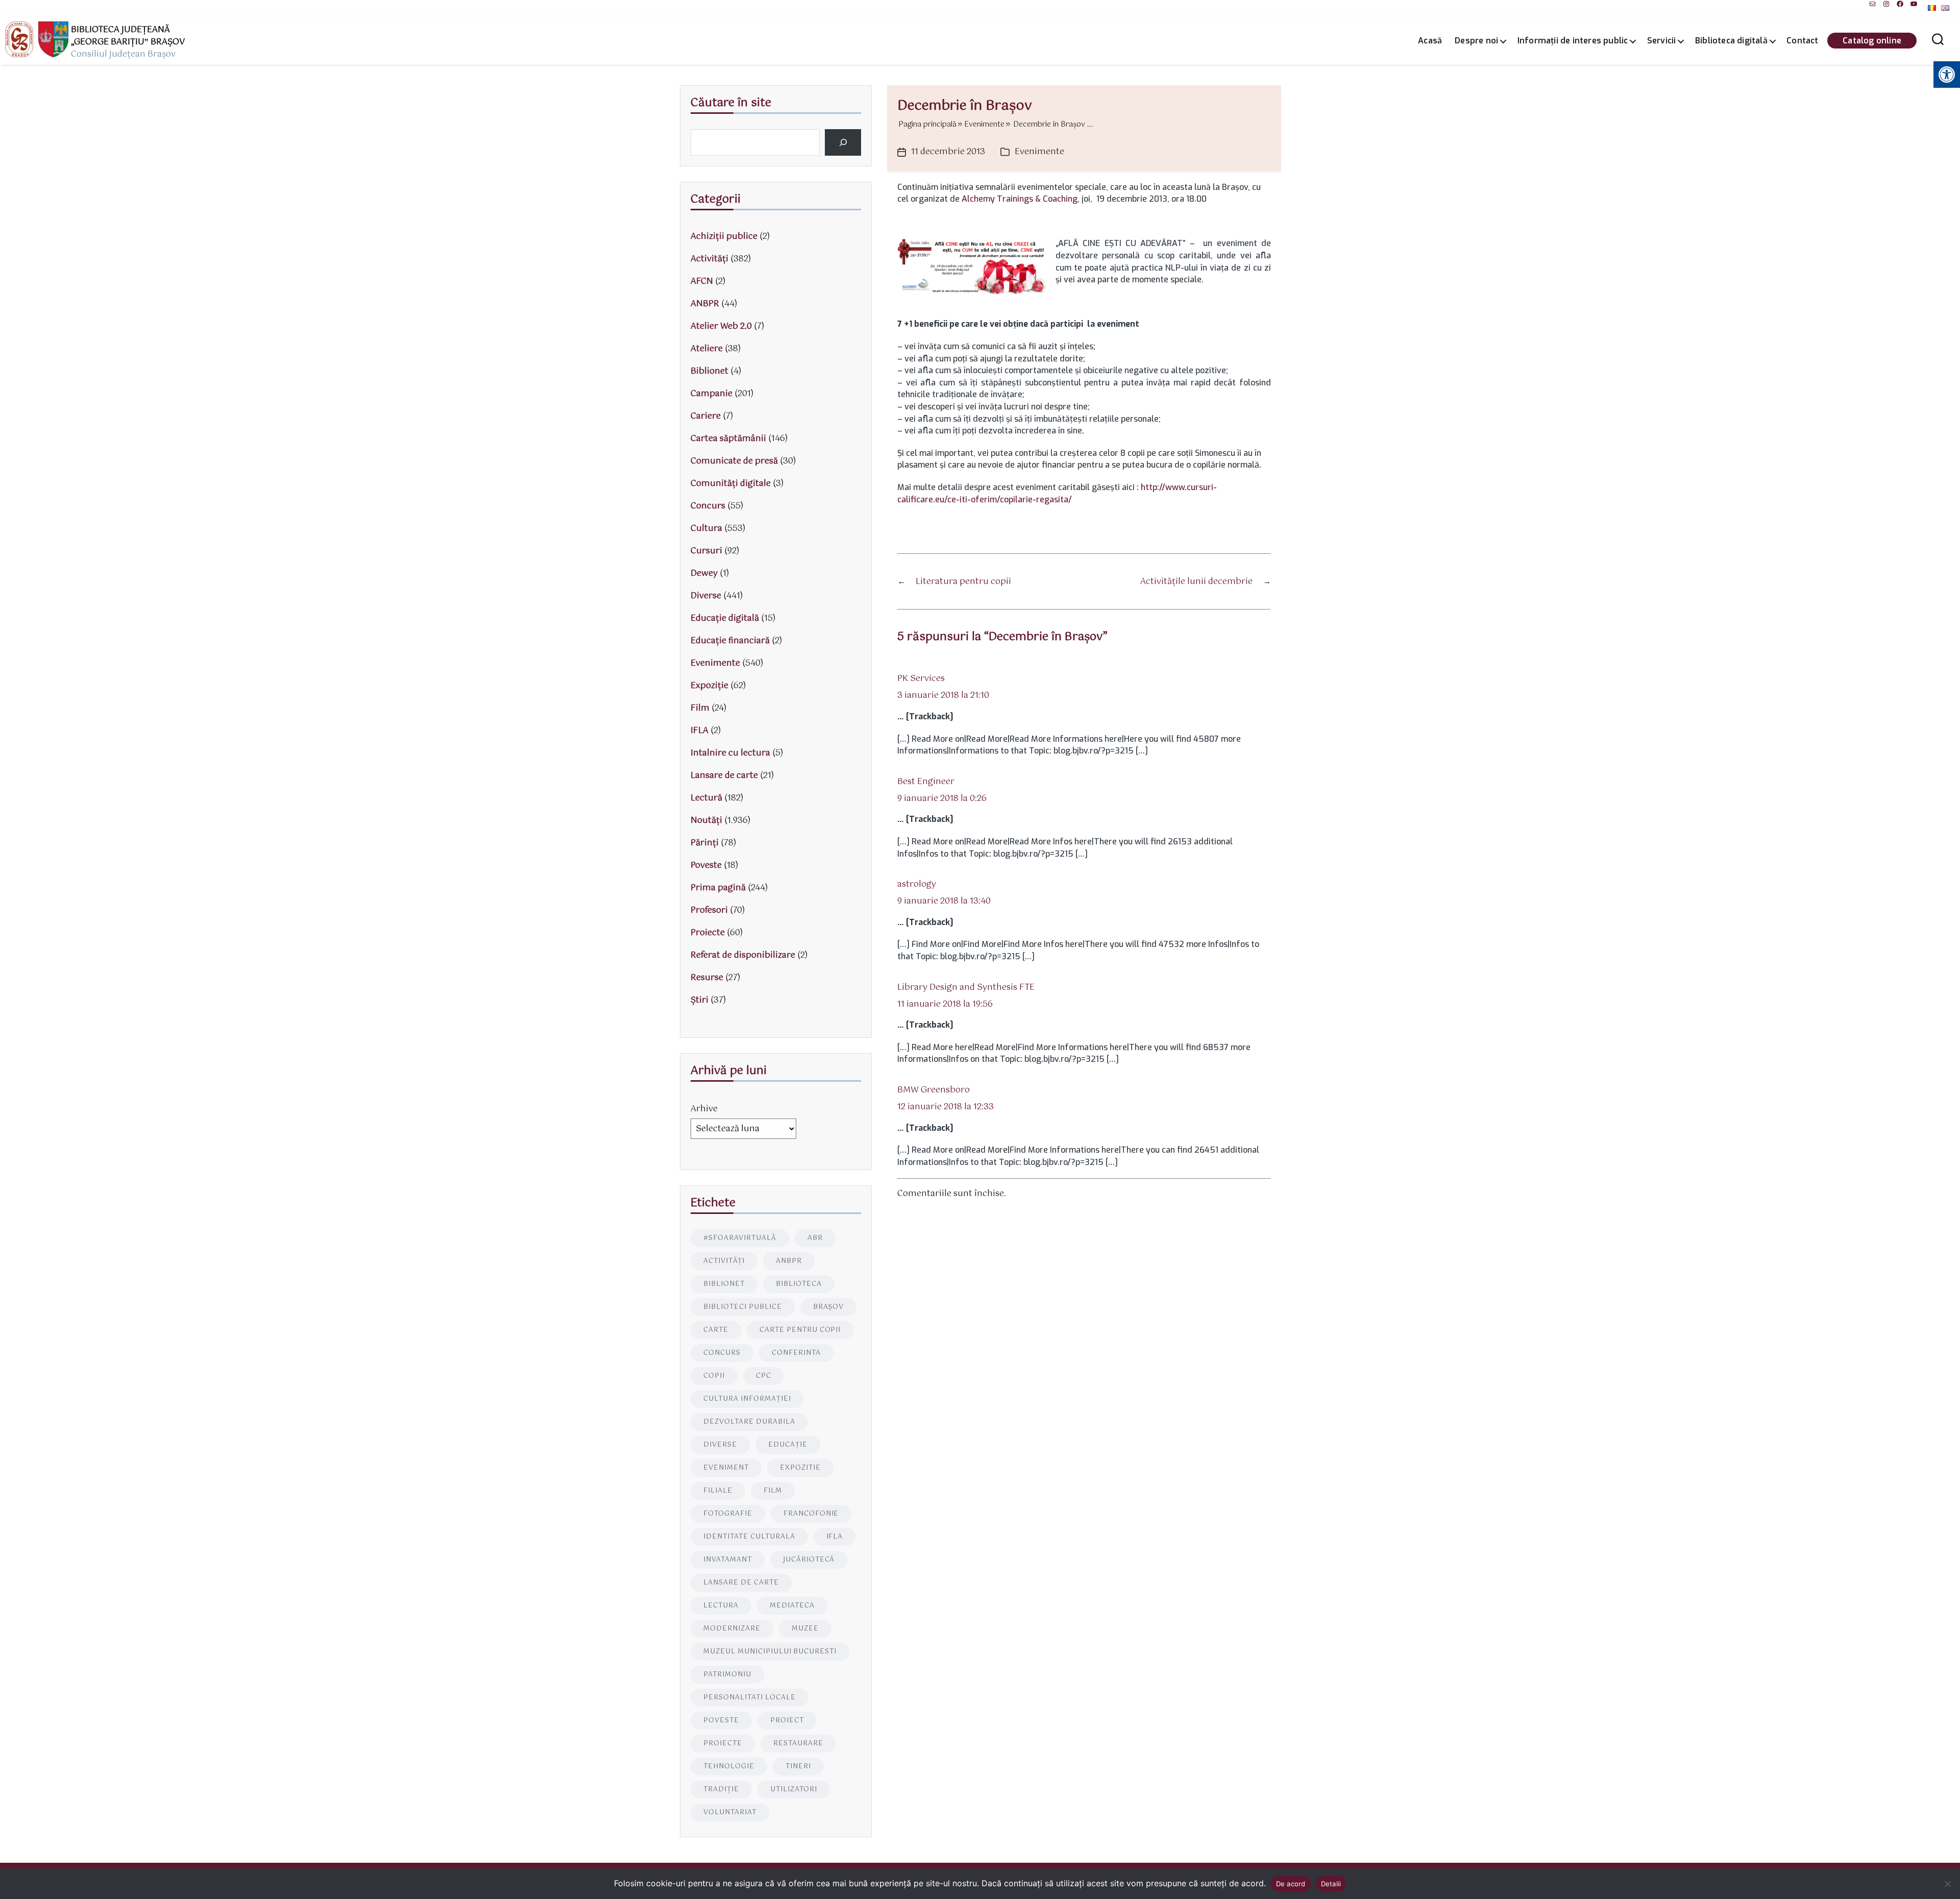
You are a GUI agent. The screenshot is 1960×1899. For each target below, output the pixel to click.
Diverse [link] (706, 596)
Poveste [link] (706, 866)
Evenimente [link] (1039, 152)
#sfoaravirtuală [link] (740, 1238)
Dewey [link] (704, 574)
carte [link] (716, 1330)
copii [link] (714, 1376)
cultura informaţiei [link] (747, 1399)
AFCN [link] (702, 282)
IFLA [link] (700, 731)
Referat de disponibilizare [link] (743, 955)
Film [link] (700, 708)
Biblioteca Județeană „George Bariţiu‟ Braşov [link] (128, 36)
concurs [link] (722, 1353)
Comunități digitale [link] (731, 484)
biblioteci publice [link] (743, 1307)
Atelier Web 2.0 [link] (721, 326)
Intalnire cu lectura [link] (730, 753)
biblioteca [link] (799, 1284)
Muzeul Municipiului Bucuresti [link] (770, 1652)
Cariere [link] (706, 416)
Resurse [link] (707, 978)
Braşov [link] (829, 1307)
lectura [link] (721, 1606)
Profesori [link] (709, 910)
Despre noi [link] (1476, 41)
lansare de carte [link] (741, 1583)
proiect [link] (787, 1721)
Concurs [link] (708, 506)
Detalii (1331, 1884)
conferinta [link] (796, 1353)
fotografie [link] (728, 1514)
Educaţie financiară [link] (730, 641)
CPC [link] (764, 1376)
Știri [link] (700, 1000)
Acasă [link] (1430, 41)
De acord (1291, 1884)
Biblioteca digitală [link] (1731, 41)
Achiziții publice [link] (724, 237)
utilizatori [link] (794, 1790)
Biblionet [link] (709, 371)
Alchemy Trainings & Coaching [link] (1020, 199)
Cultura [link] (706, 529)
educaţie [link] (788, 1445)
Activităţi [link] (709, 259)
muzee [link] (805, 1629)
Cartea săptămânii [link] (728, 439)
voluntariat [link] (730, 1812)
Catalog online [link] (1872, 41)
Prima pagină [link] (718, 888)
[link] (1872, 4)
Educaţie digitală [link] (725, 618)
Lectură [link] (706, 798)
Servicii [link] (1662, 41)
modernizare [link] (732, 1629)
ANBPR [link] (705, 304)
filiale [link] (718, 1491)
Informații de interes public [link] (1573, 41)
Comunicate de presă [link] (734, 461)
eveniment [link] (726, 1468)
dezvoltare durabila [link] (749, 1422)
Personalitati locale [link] (750, 1698)
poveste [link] (721, 1721)
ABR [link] (815, 1238)
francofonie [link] (811, 1514)
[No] (1947, 1884)
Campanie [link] (712, 394)
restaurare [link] (798, 1744)
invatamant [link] (728, 1560)
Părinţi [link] (705, 843)
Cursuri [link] (706, 551)
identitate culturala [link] (749, 1537)
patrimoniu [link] (727, 1675)
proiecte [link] (723, 1744)
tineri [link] (798, 1767)
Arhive (704, 1109)
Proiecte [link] (708, 933)
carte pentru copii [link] (800, 1330)
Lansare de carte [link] (724, 776)
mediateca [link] (792, 1606)
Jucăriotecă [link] (809, 1560)
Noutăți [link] (706, 821)
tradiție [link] (721, 1790)
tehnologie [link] (729, 1767)
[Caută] (843, 142)
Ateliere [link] (707, 349)
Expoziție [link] (709, 686)
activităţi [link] (724, 1261)
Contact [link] (1802, 41)
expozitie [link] (800, 1468)
